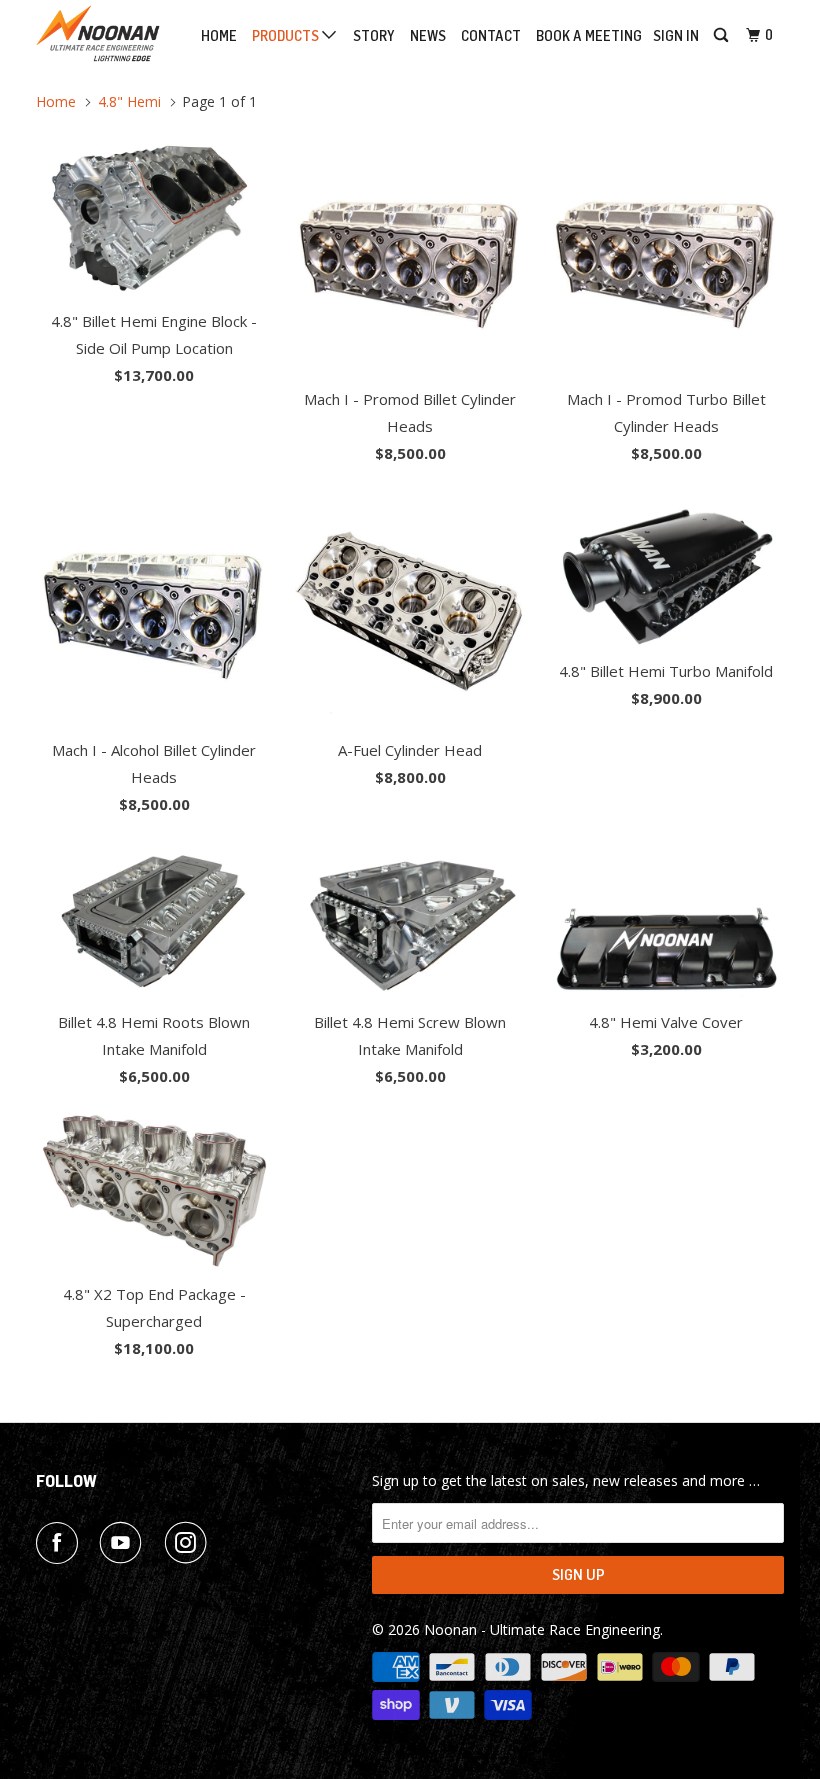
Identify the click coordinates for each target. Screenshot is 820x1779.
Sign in (676, 36)
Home (219, 36)
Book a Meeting (589, 36)
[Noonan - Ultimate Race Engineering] (98, 33)
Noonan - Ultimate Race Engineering (542, 1629)
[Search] (722, 36)
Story (374, 36)
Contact (491, 36)
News (428, 36)
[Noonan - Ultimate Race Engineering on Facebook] (61, 1543)
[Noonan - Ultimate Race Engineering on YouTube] (125, 1543)
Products (287, 36)
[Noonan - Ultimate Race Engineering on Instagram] (190, 1543)
